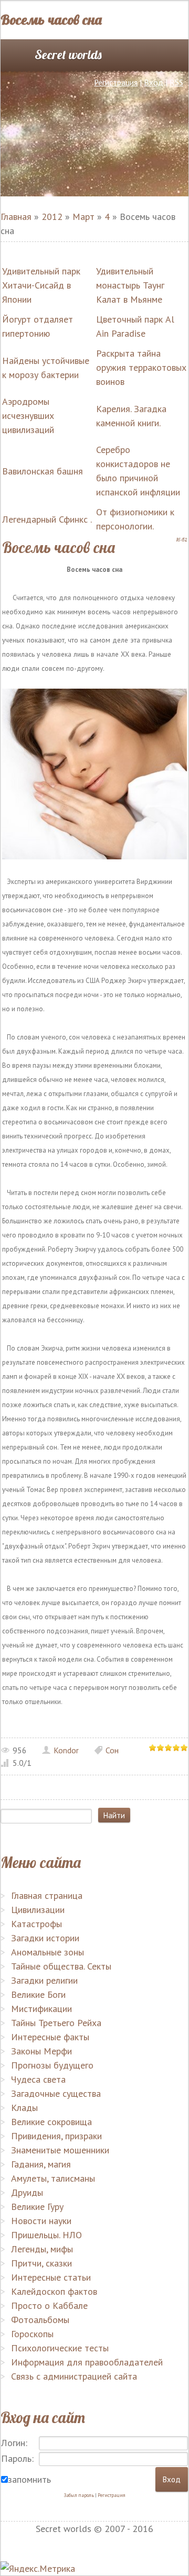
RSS (176, 82)
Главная (16, 217)
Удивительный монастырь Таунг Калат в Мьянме (130, 285)
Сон (112, 1750)
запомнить (29, 2479)
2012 (52, 217)
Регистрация (116, 82)
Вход (154, 82)
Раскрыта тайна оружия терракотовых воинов (141, 367)
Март (83, 217)
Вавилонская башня (43, 471)
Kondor (66, 1750)
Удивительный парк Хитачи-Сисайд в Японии (41, 285)
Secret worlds (68, 54)
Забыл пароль (79, 2495)
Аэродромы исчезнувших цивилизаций (28, 416)
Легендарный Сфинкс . (47, 519)
